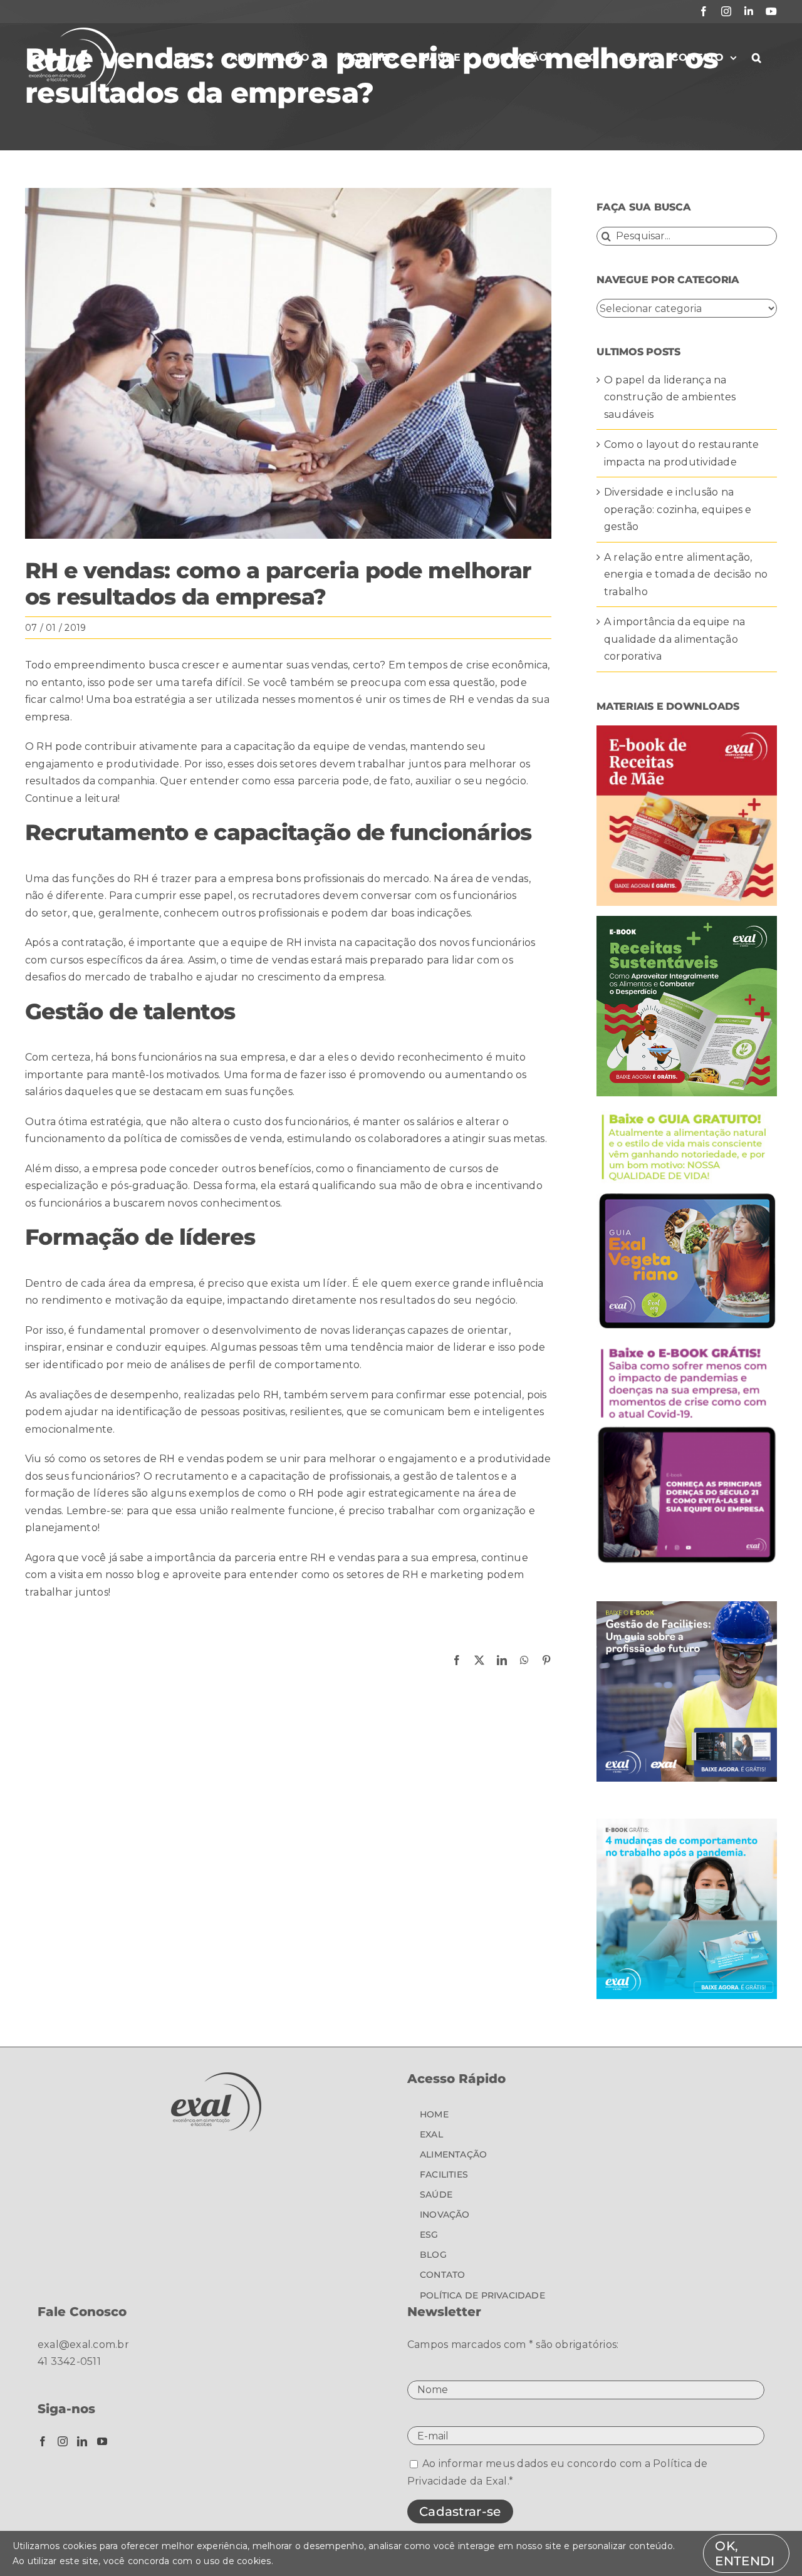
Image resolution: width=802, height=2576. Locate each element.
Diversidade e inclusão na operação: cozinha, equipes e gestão (678, 509)
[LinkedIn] (82, 2441)
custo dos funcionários (291, 1122)
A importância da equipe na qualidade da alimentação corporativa (674, 639)
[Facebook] (43, 2441)
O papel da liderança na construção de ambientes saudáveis (670, 397)
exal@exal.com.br (83, 2345)
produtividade (143, 764)
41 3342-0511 (69, 2361)
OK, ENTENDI (745, 2553)
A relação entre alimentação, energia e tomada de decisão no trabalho (686, 574)
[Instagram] (63, 2441)
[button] (757, 58)
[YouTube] (102, 2441)
